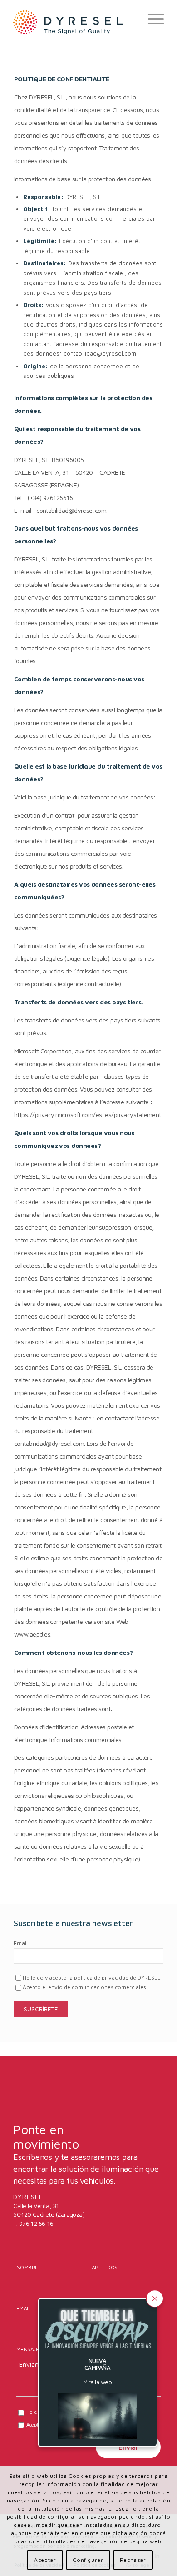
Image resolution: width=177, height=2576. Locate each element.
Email (21, 1943)
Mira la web (97, 2382)
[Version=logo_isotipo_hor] (73, 22)
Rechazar (133, 2560)
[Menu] (151, 19)
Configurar (88, 2560)
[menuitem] (151, 19)
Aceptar (45, 2560)
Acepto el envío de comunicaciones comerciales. (85, 1987)
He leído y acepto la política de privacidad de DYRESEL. (92, 1978)
